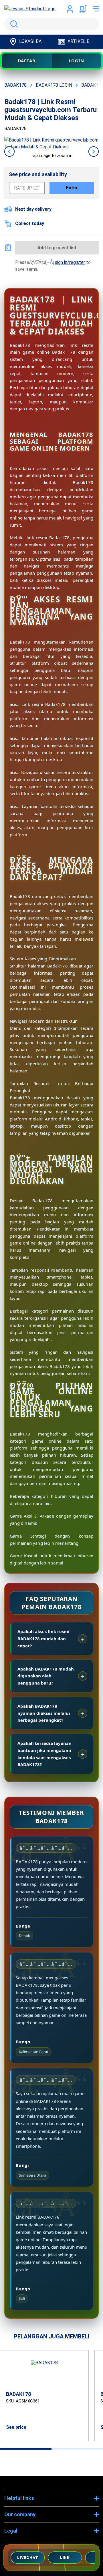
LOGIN (77, 61)
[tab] (26, 2449)
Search (13, 24)
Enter (72, 188)
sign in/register (70, 262)
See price (16, 2427)
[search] (51, 24)
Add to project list (57, 248)
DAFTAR (27, 61)
